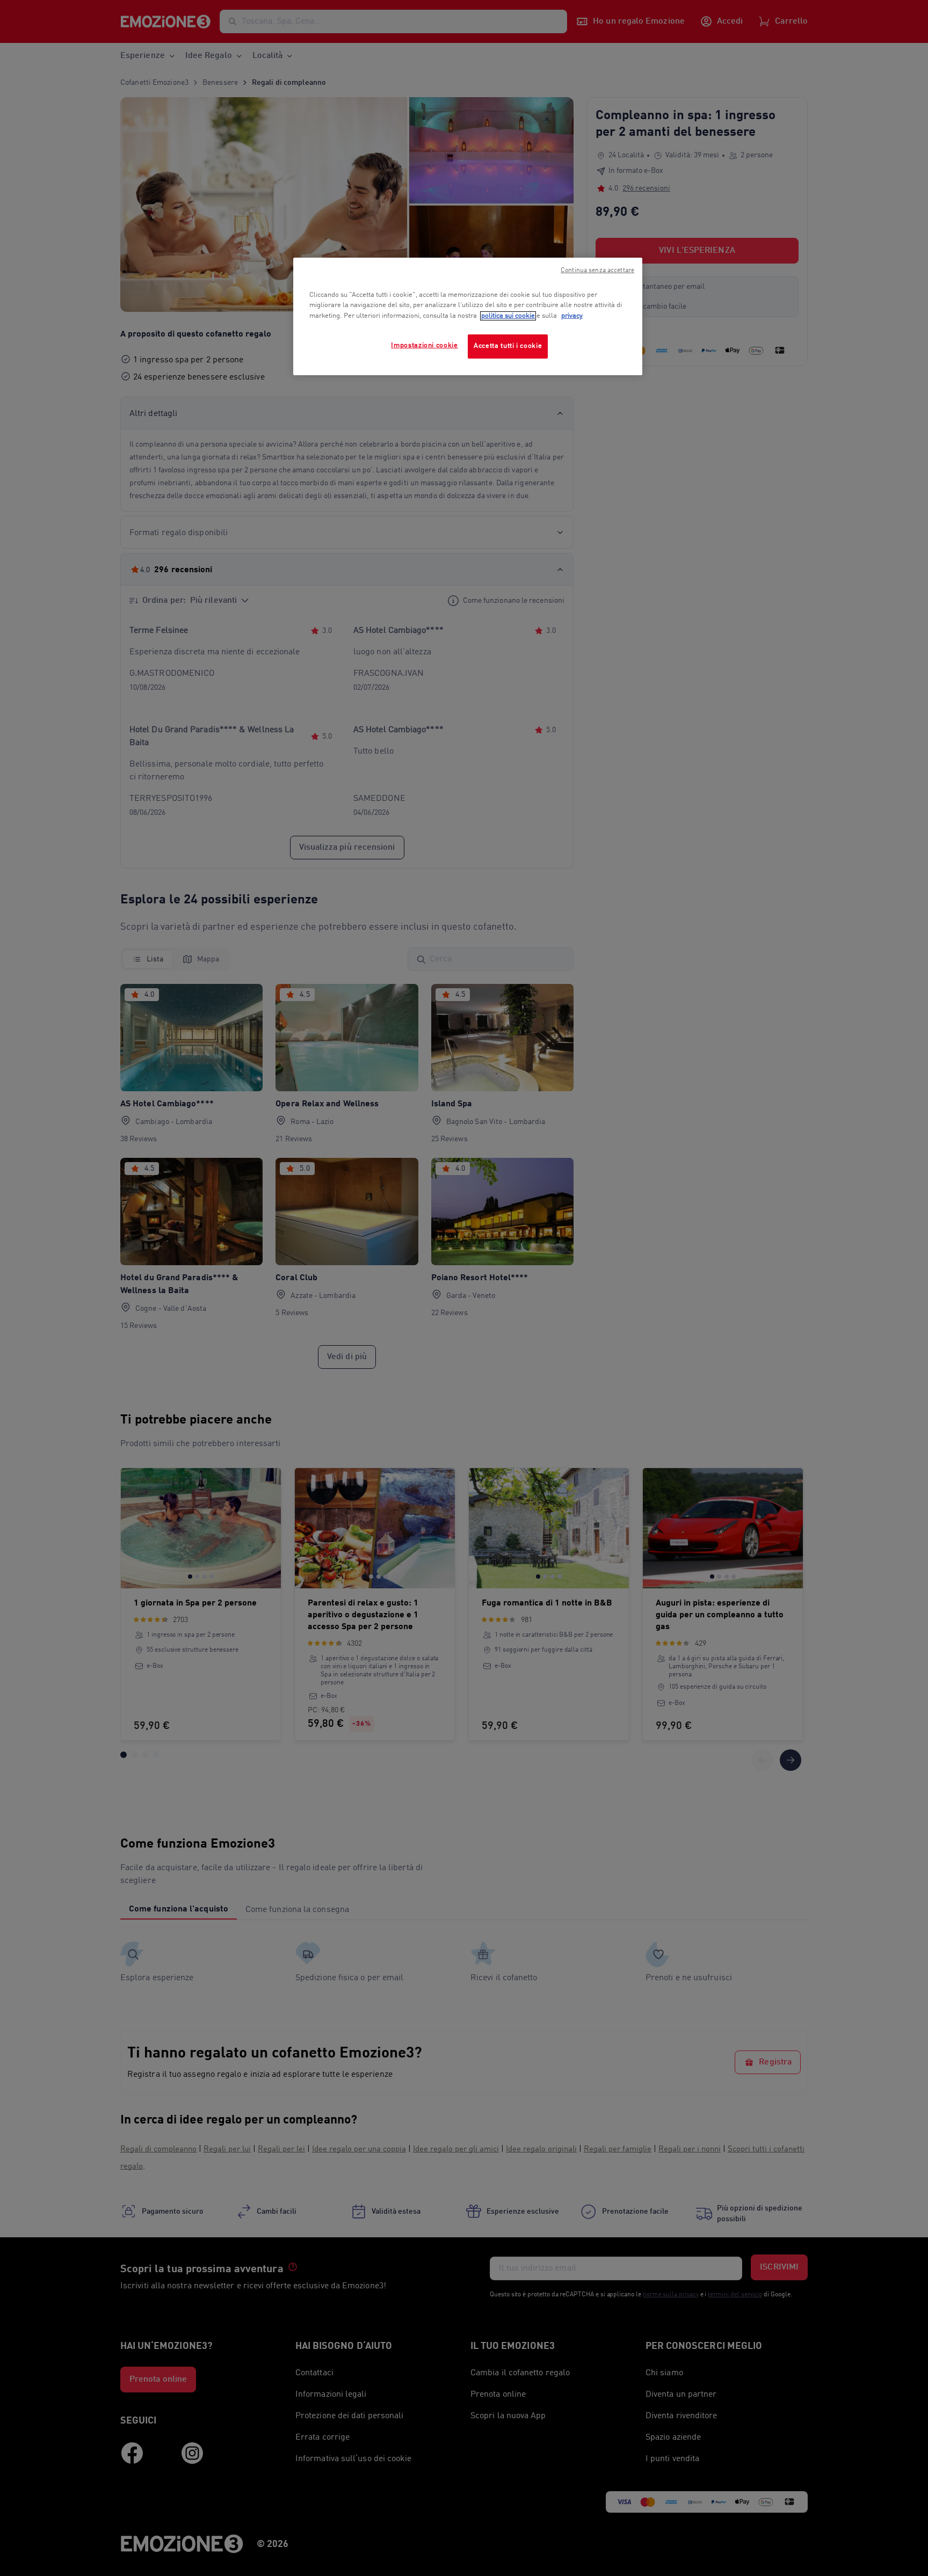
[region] (468, 316)
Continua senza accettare (597, 271)
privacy (572, 316)
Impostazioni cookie (424, 345)
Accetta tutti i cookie (508, 346)
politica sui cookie (508, 316)
